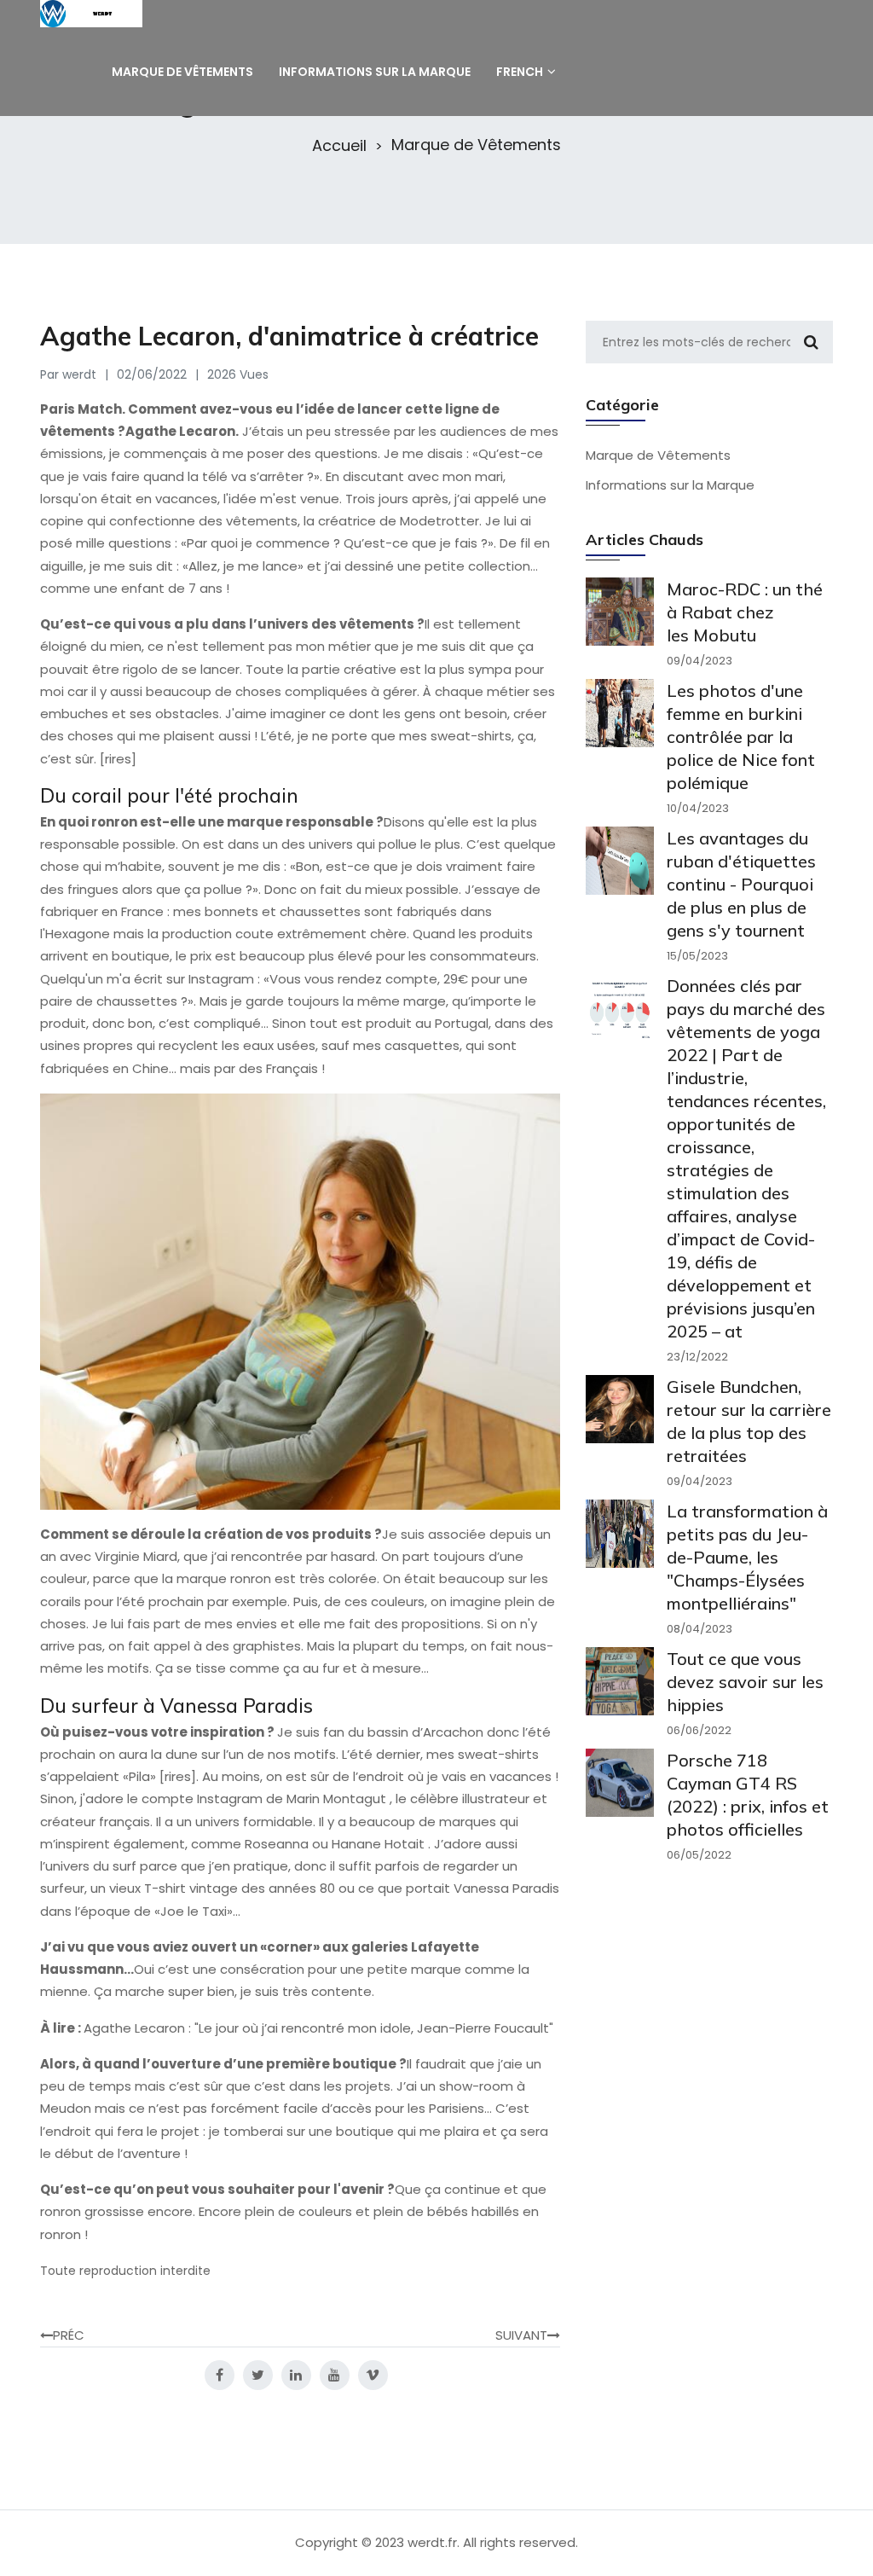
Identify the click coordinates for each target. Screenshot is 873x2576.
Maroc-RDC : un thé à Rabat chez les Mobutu (745, 612)
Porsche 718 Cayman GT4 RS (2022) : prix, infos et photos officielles (748, 1795)
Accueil (339, 146)
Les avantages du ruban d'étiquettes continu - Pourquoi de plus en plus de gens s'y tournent (741, 884)
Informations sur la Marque (670, 485)
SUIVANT (521, 2335)
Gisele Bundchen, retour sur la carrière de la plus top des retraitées (749, 1421)
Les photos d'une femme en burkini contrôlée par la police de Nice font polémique (741, 737)
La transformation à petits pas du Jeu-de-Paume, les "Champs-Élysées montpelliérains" (747, 1557)
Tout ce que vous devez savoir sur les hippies (745, 1682)
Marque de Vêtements (476, 145)
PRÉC (69, 2335)
